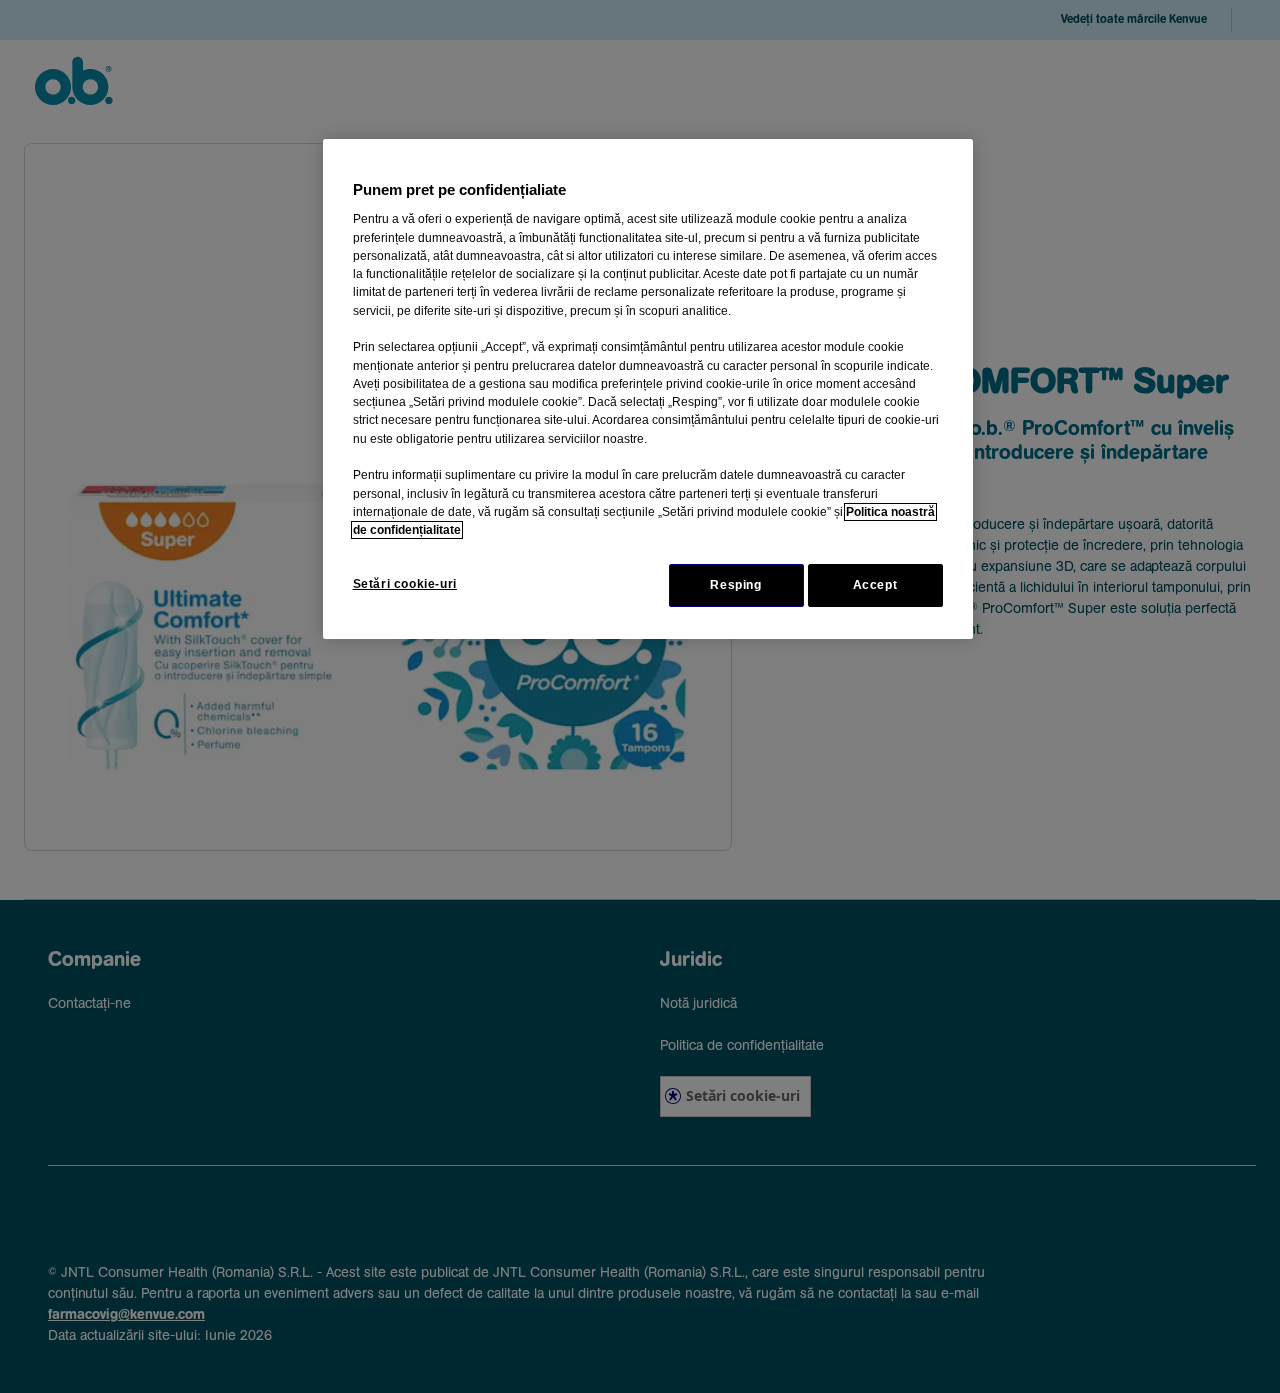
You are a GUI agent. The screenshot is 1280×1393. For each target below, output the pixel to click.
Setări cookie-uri (405, 584)
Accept (875, 585)
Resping (735, 585)
